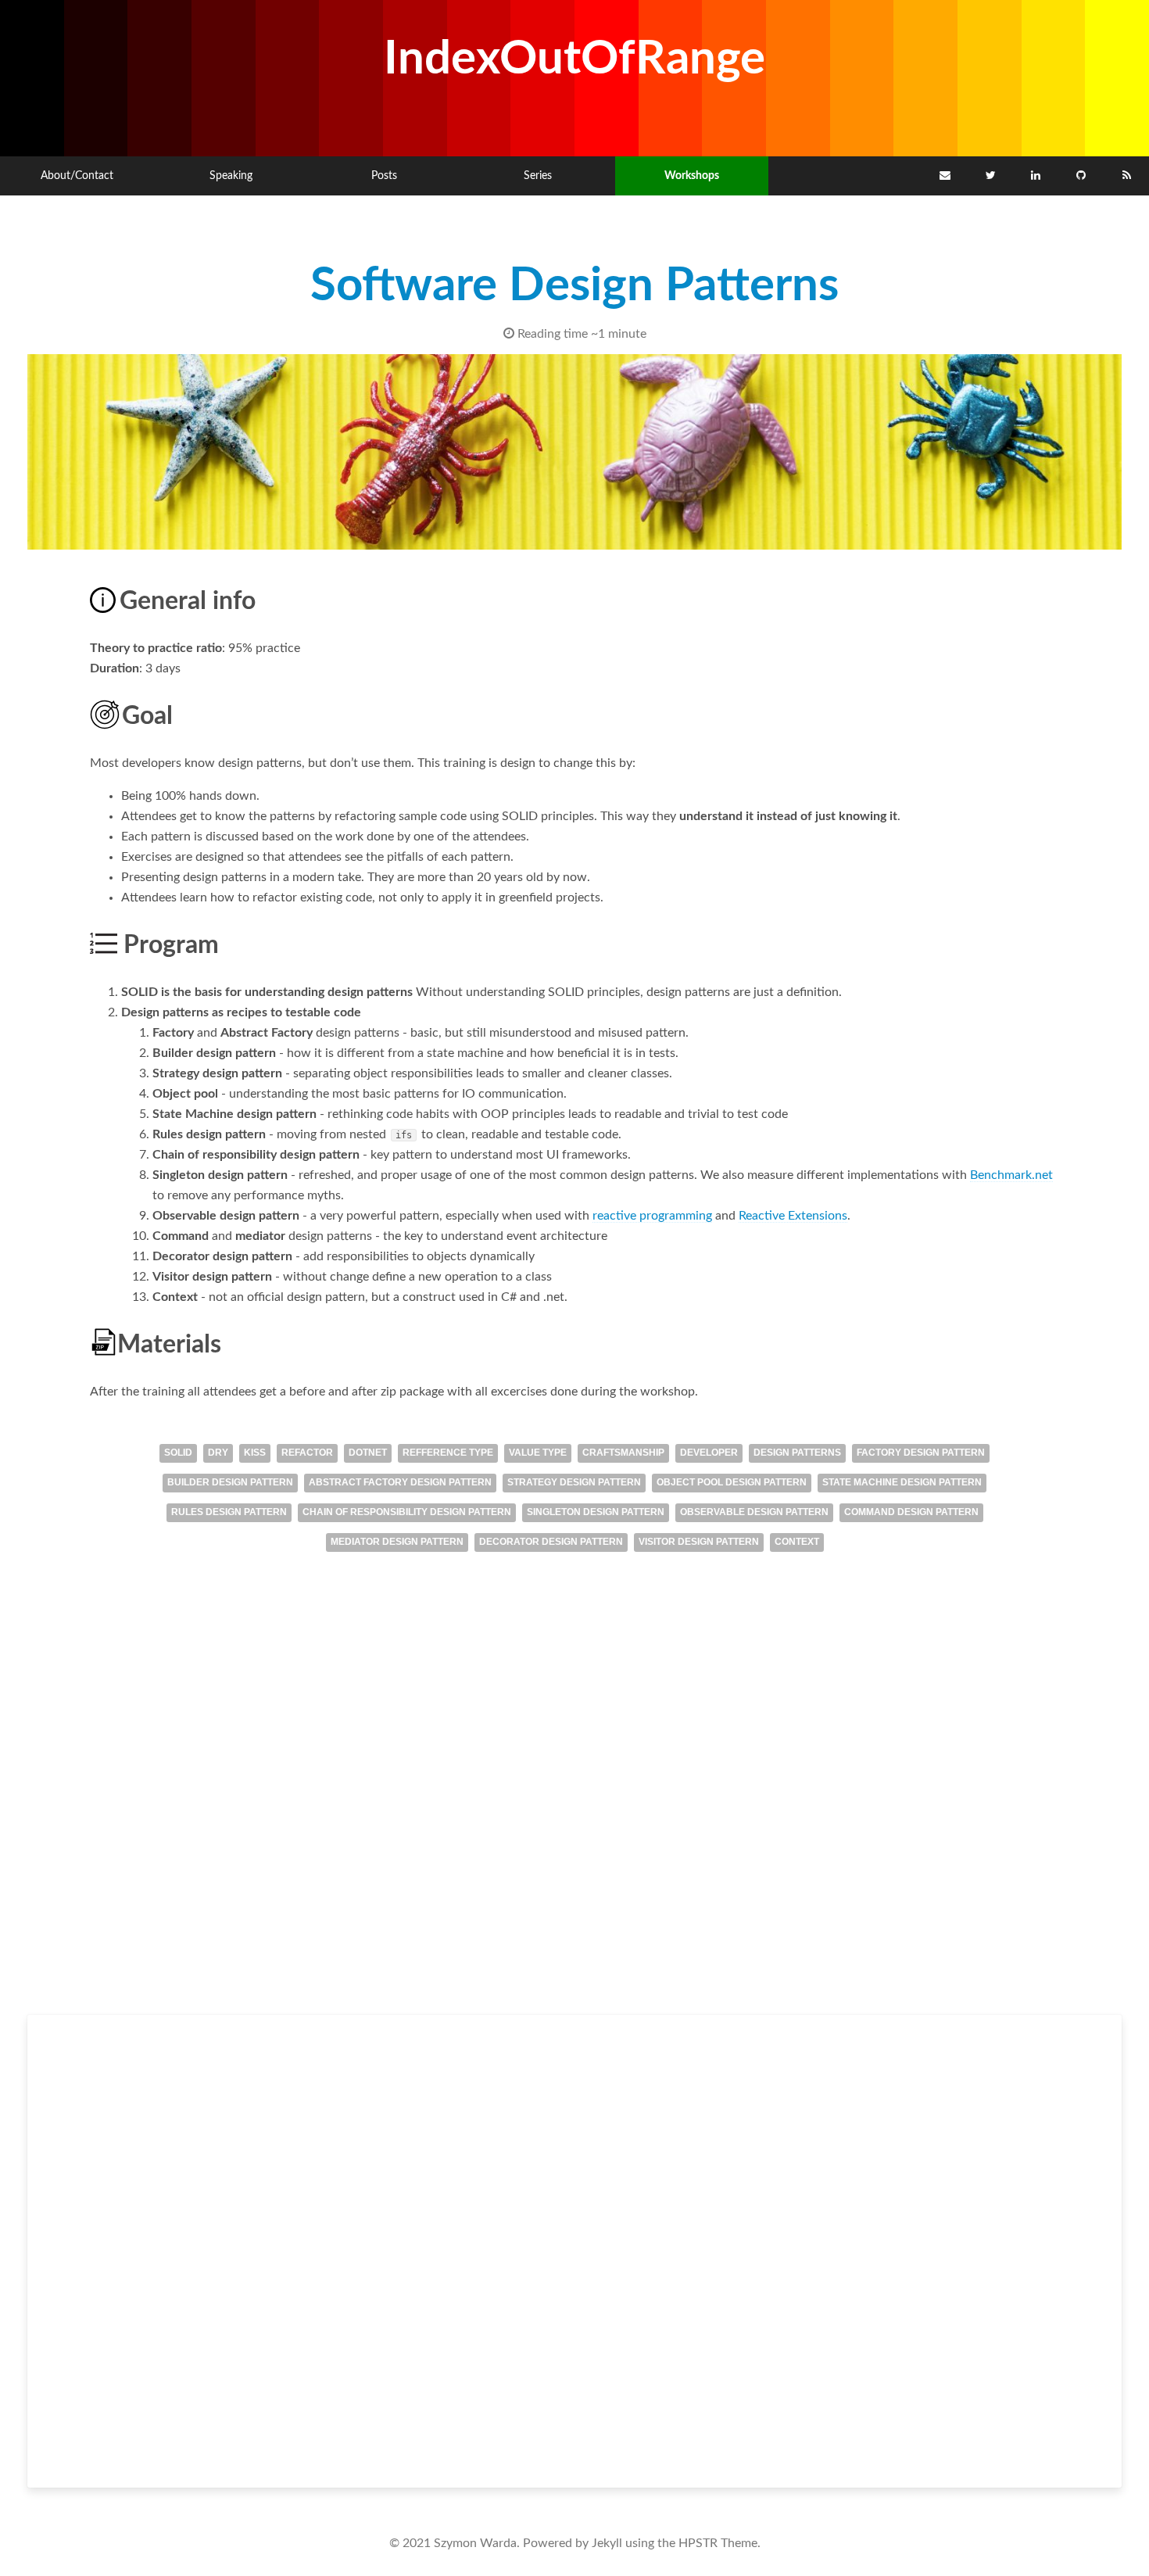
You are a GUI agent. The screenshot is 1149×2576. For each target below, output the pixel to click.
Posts (384, 176)
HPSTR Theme (718, 2543)
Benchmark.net (1011, 1175)
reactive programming (652, 1216)
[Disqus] (574, 1806)
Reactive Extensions (793, 1216)
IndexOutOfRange (574, 59)
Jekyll (607, 2543)
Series (538, 176)
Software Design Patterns (574, 286)
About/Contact (77, 176)
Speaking (231, 176)
